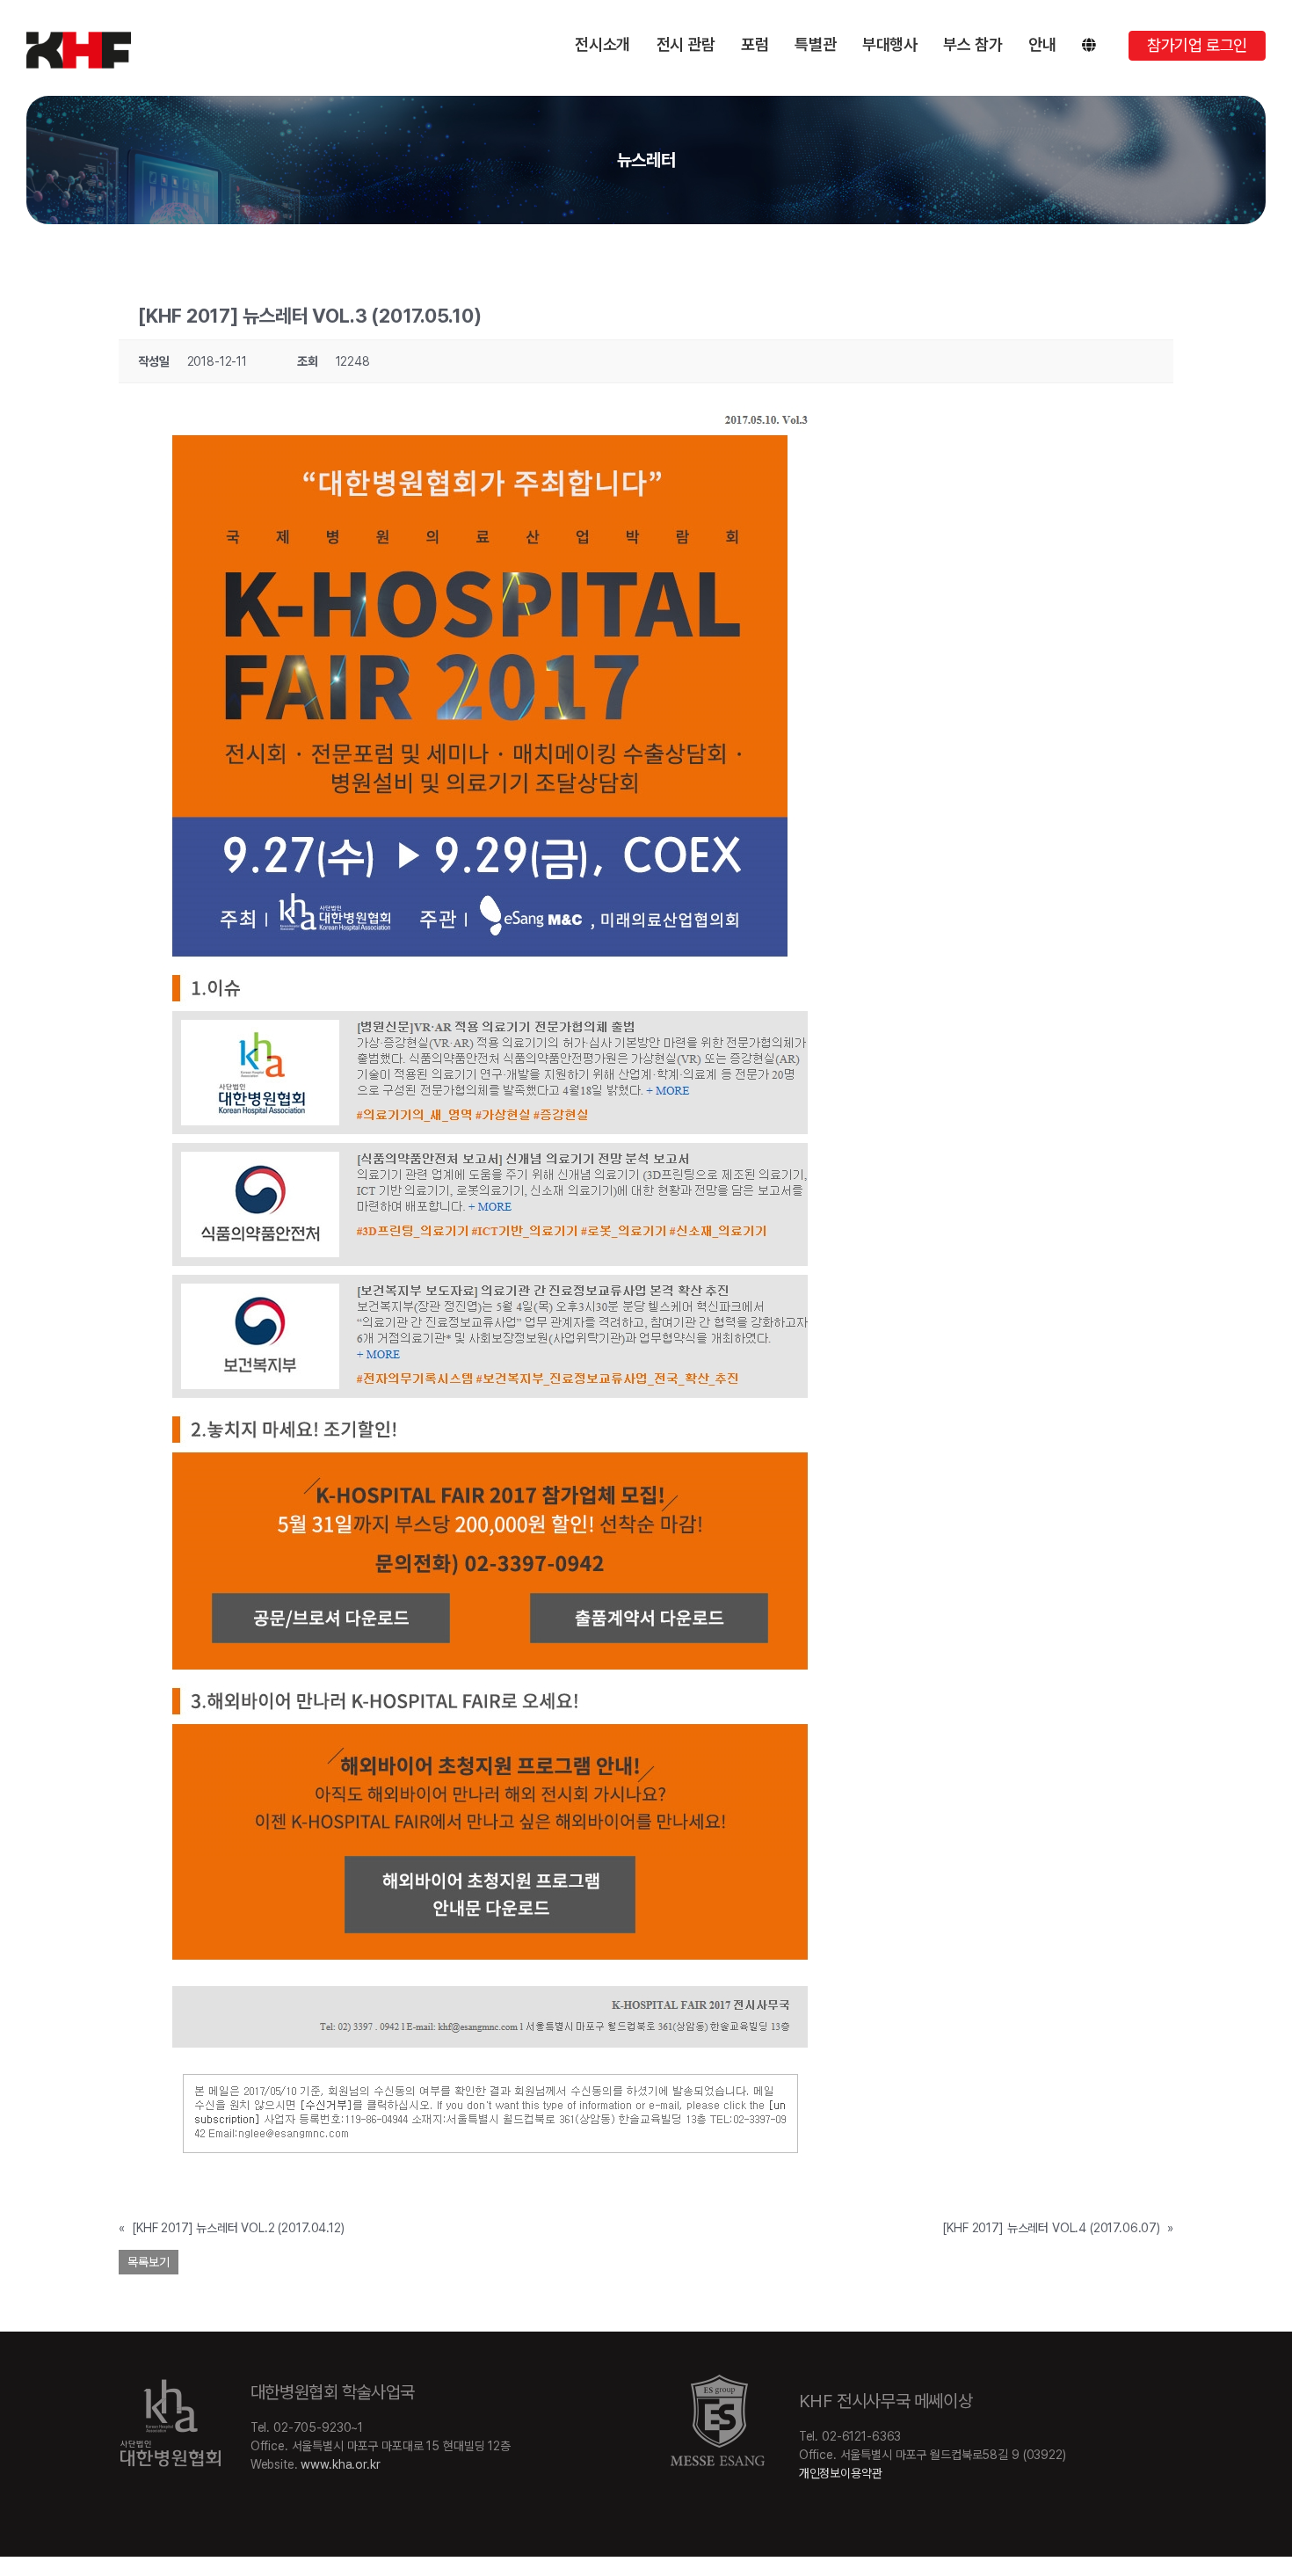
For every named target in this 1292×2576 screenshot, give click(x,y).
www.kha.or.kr (340, 2464)
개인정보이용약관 (841, 2473)
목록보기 (149, 2262)
